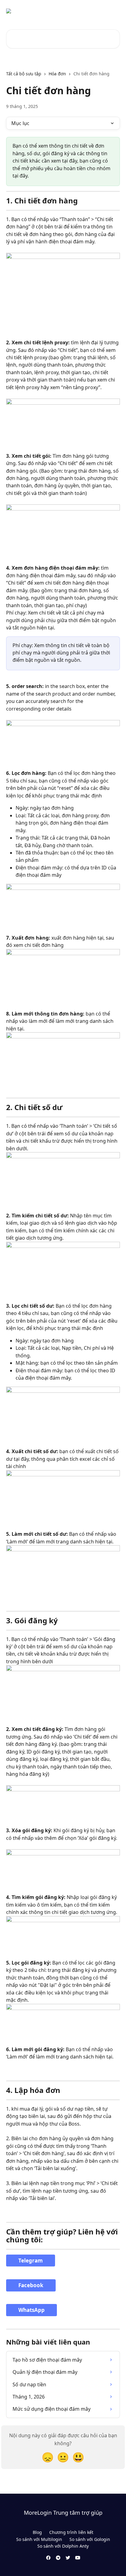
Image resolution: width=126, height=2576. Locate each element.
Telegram (31, 2261)
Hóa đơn (57, 74)
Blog (37, 2532)
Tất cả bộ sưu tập (24, 74)
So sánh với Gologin (90, 2539)
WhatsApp (31, 2310)
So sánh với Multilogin (39, 2539)
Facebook (31, 2285)
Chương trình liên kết (71, 2532)
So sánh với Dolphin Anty (63, 2546)
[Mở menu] (114, 11)
